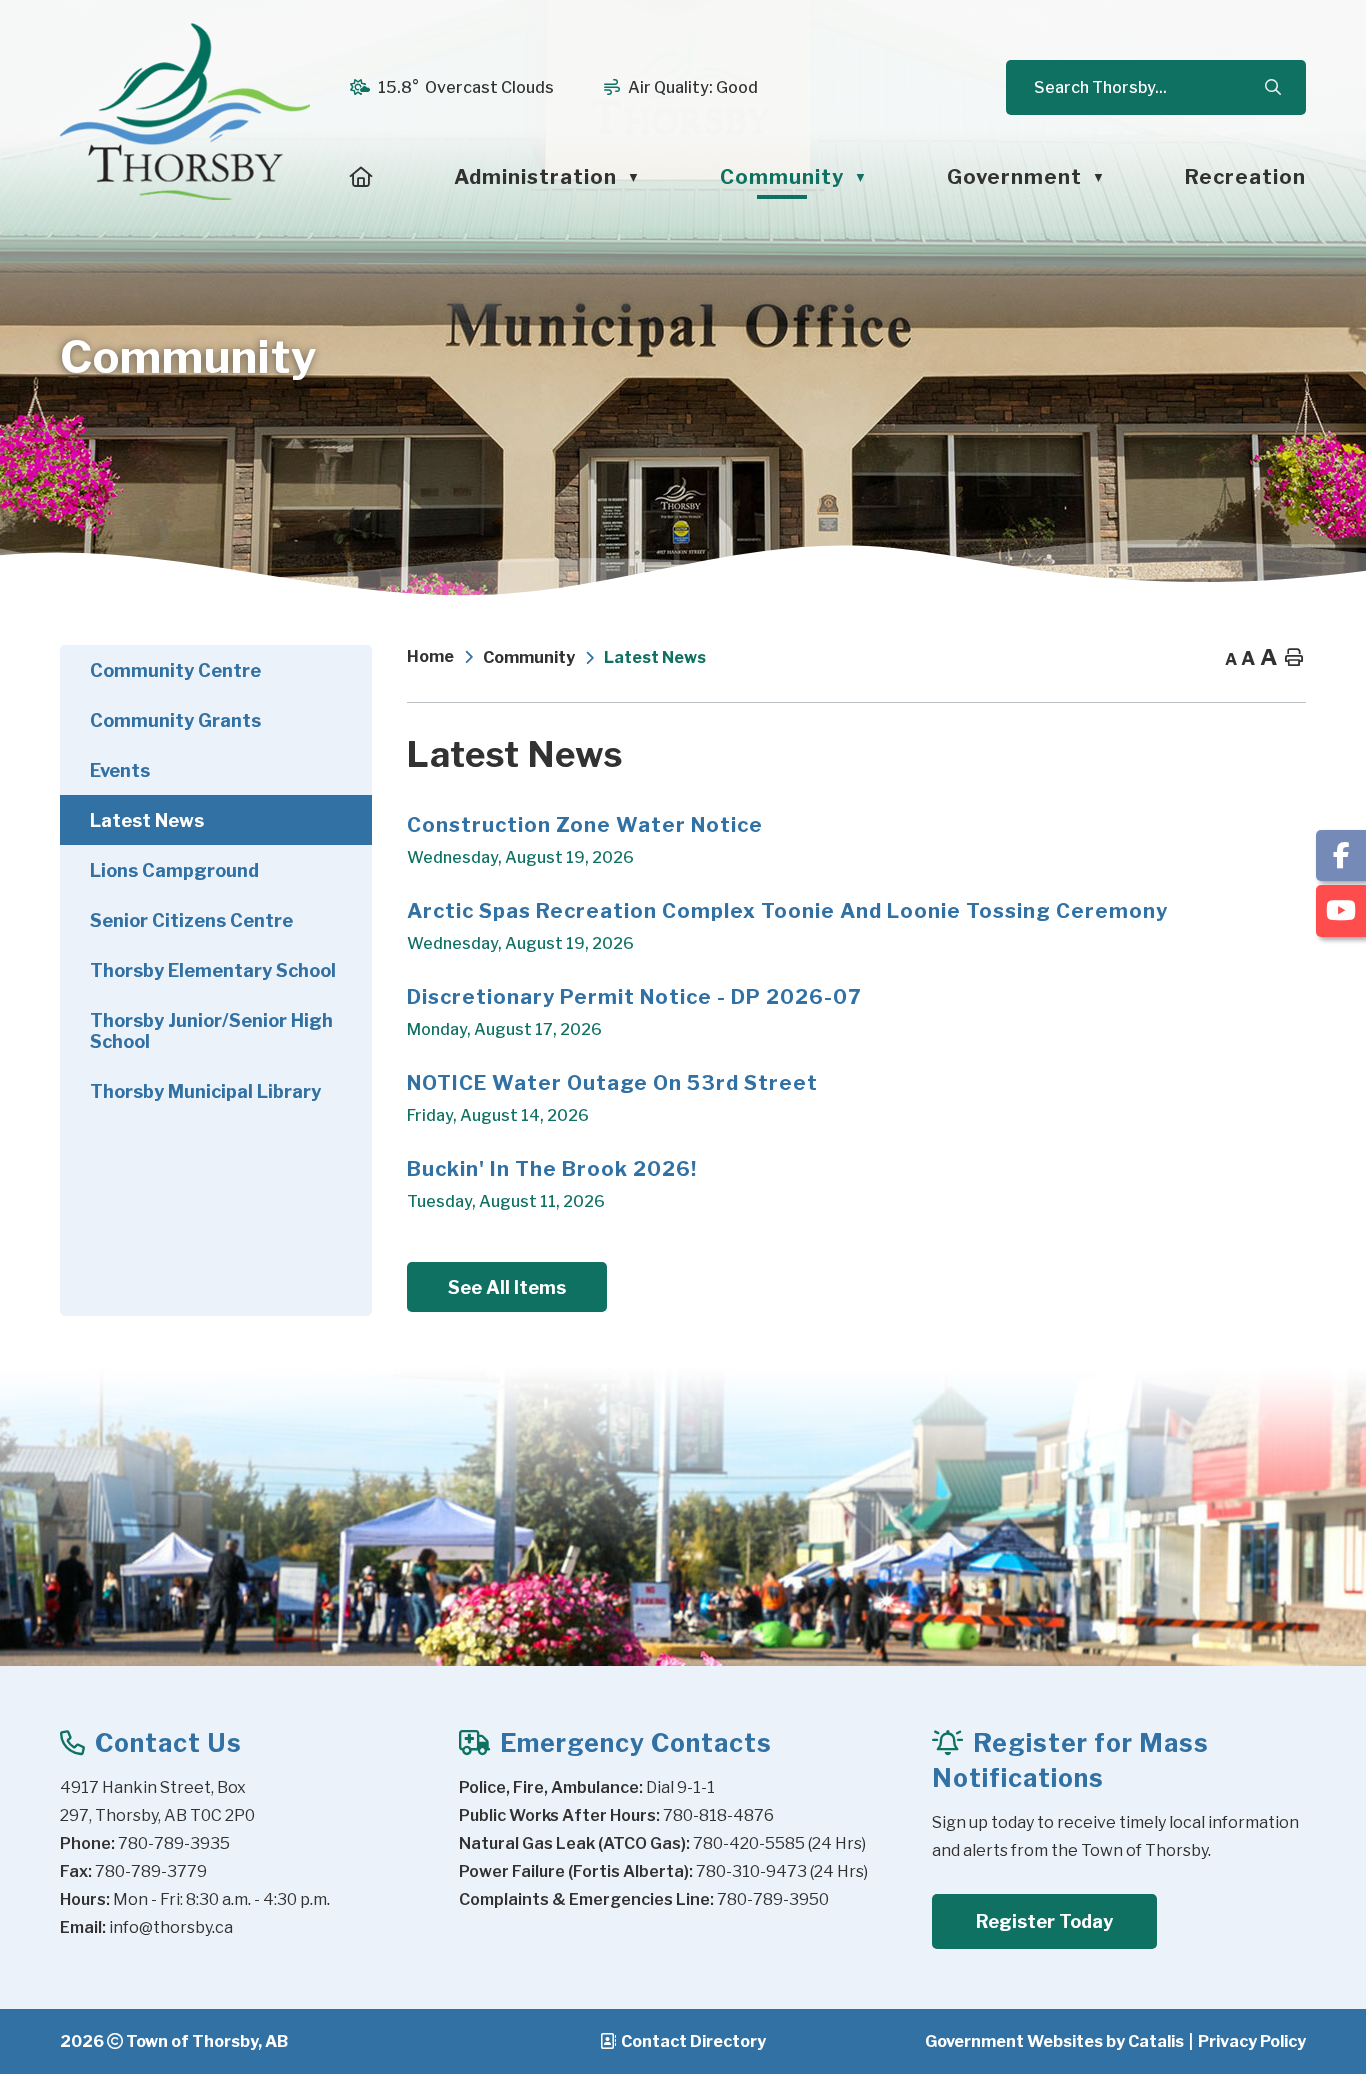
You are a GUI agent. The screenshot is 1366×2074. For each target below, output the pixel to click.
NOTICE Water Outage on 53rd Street (612, 1083)
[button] (1272, 88)
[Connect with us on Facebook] (1341, 856)
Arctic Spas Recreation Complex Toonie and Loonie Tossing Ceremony (787, 911)
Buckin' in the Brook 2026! (552, 1169)
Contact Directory (693, 2041)
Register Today (1044, 1921)
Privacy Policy (1252, 2041)
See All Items (507, 1287)
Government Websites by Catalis (1054, 2041)
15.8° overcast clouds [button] (466, 87)
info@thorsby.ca (171, 1927)
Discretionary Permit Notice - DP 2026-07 (634, 997)
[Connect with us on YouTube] (1341, 911)
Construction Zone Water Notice (585, 825)
